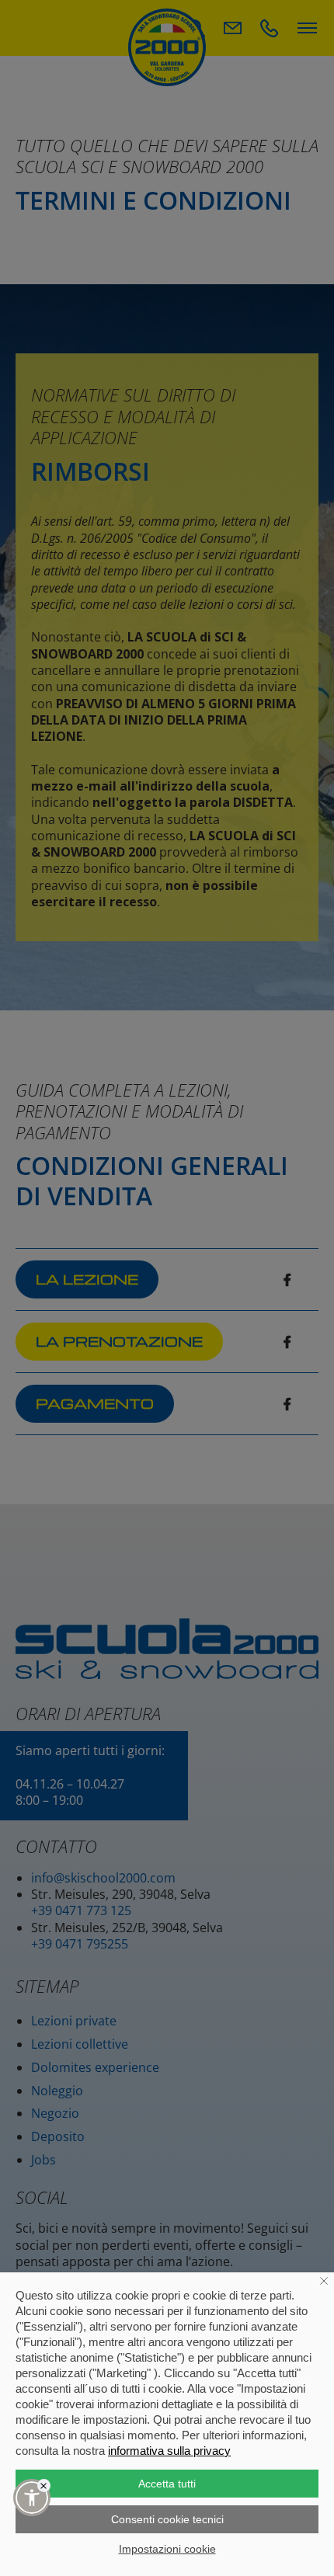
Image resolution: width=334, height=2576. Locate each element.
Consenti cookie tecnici (167, 2519)
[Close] (44, 2486)
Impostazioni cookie (167, 2549)
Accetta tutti (167, 2484)
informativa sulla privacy (169, 2451)
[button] (32, 2498)
